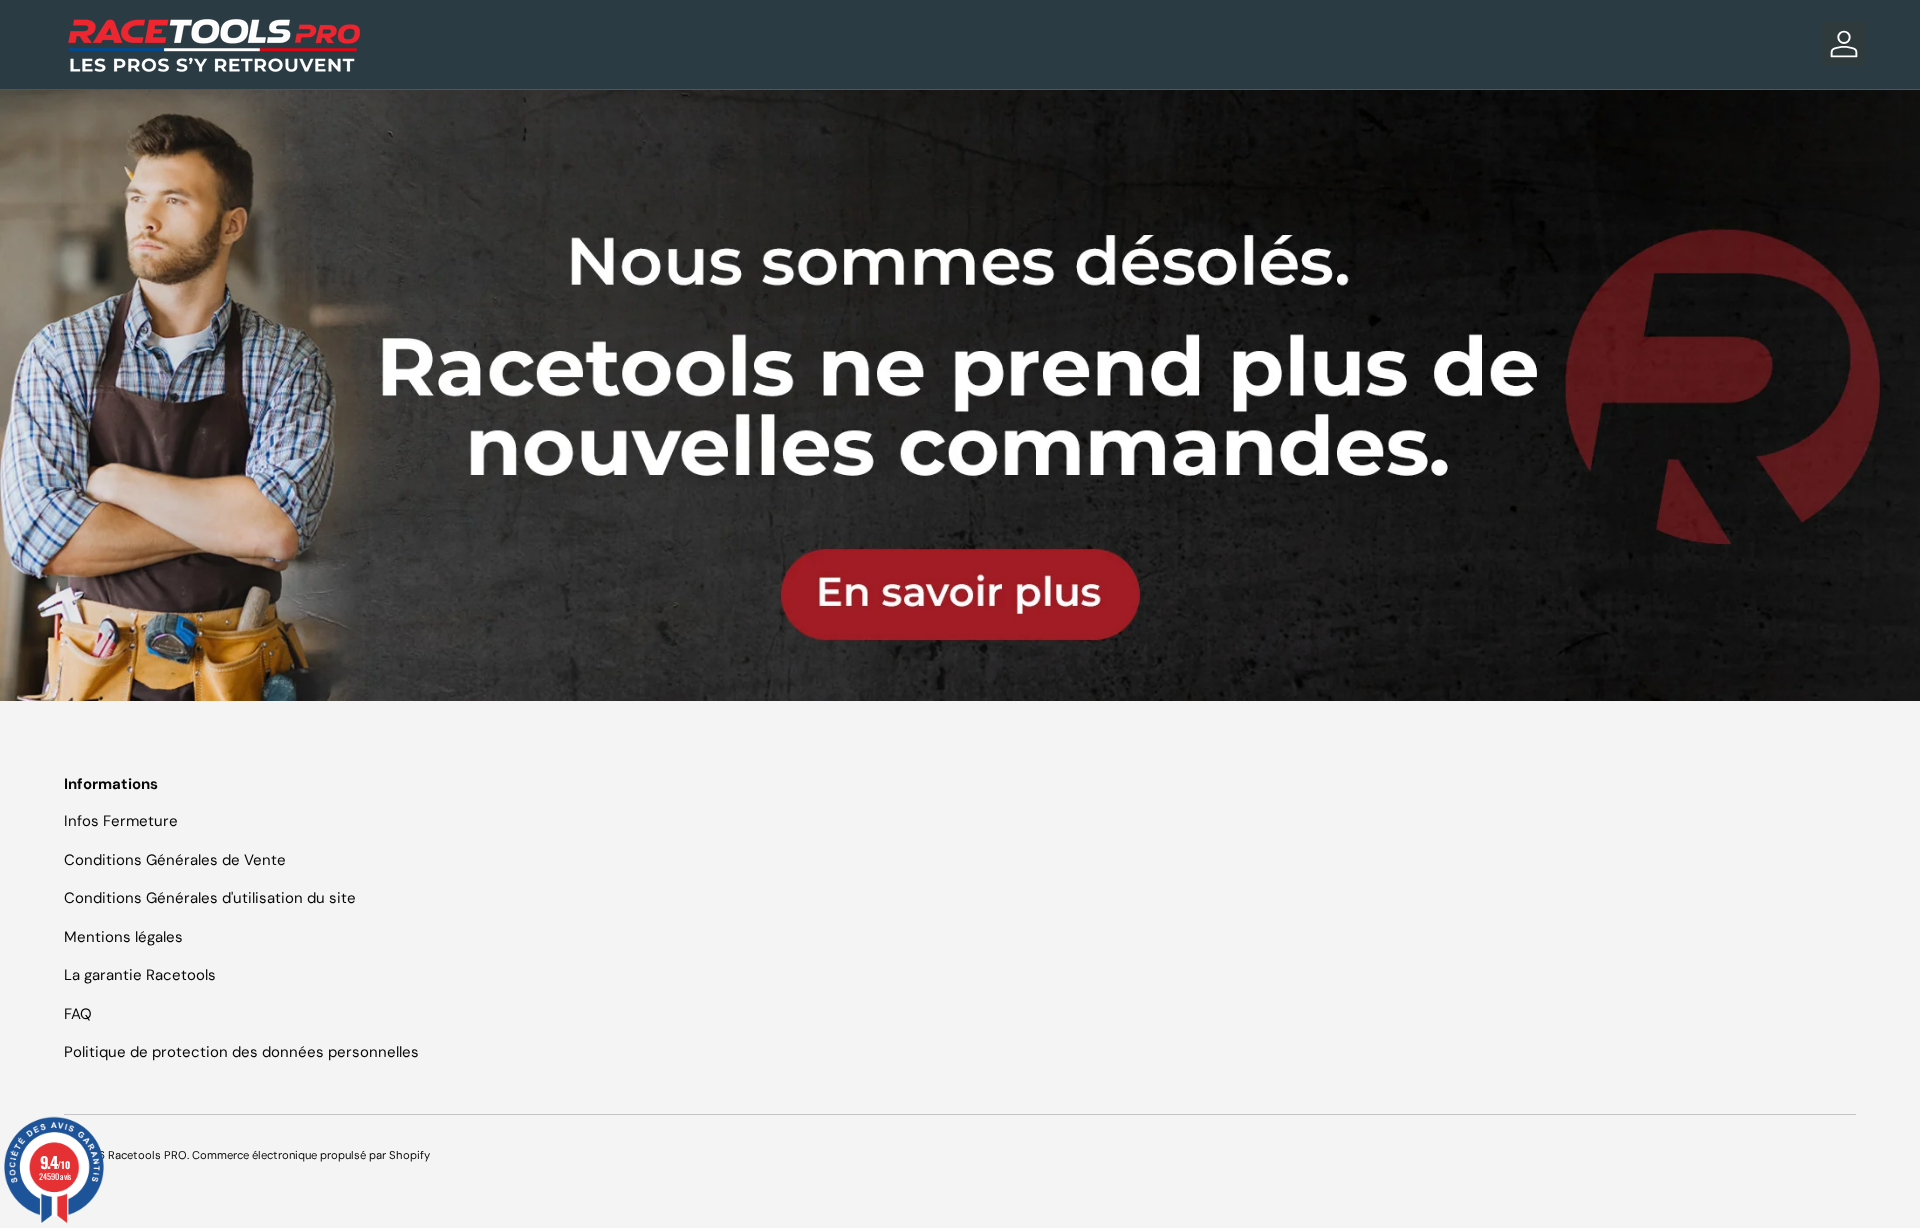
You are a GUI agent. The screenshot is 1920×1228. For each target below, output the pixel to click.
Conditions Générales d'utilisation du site (210, 898)
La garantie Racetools (140, 975)
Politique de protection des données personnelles (241, 1052)
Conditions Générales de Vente (175, 860)
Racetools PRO (147, 1155)
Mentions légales (123, 937)
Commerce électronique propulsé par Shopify (311, 1155)
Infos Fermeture (121, 821)
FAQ (78, 1014)
